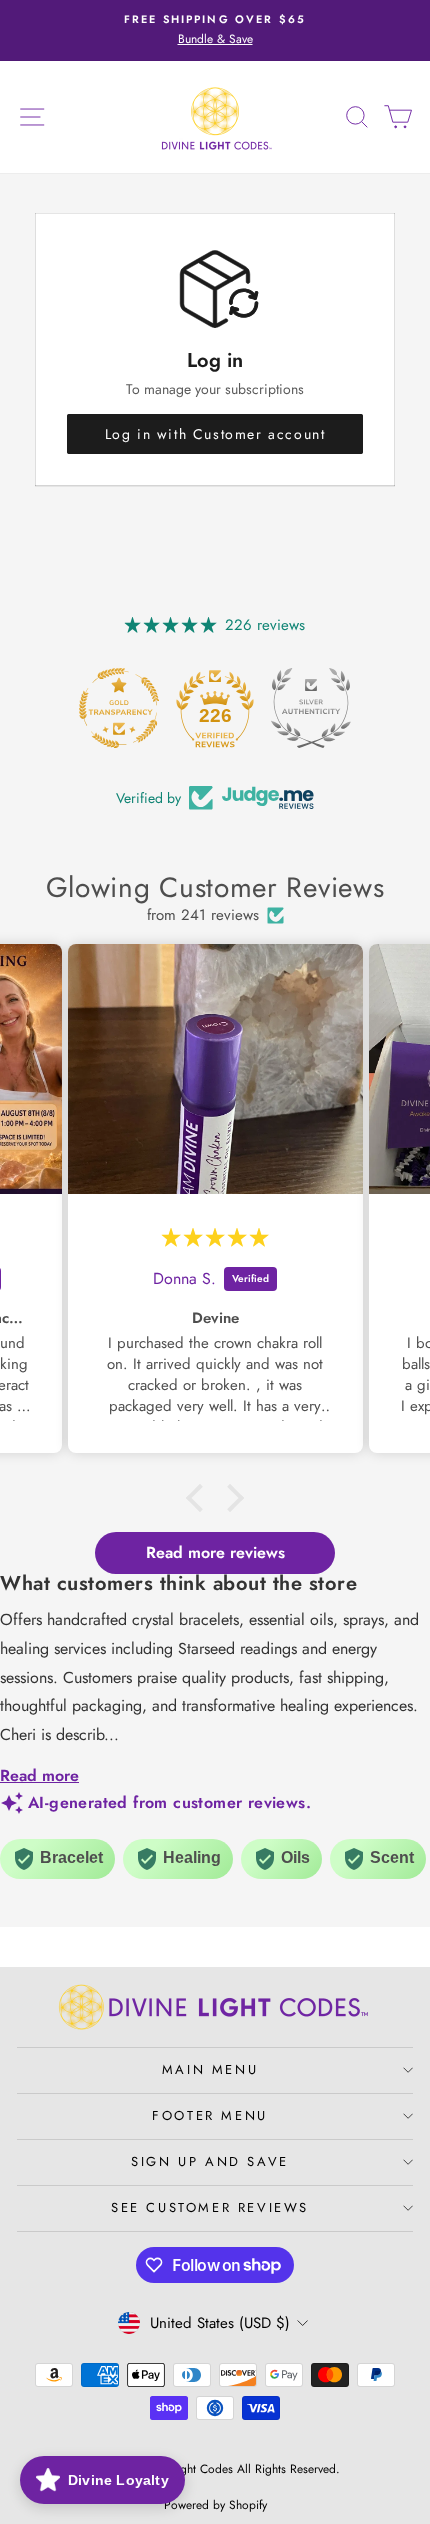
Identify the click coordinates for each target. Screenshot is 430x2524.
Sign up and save (210, 2161)
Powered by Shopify (215, 2505)
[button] (200, 1498)
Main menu (210, 2069)
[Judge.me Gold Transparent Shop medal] (119, 708)
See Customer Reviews (210, 2207)
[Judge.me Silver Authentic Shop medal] (311, 708)
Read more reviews (215, 1552)
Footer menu (210, 2115)
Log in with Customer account (215, 434)
